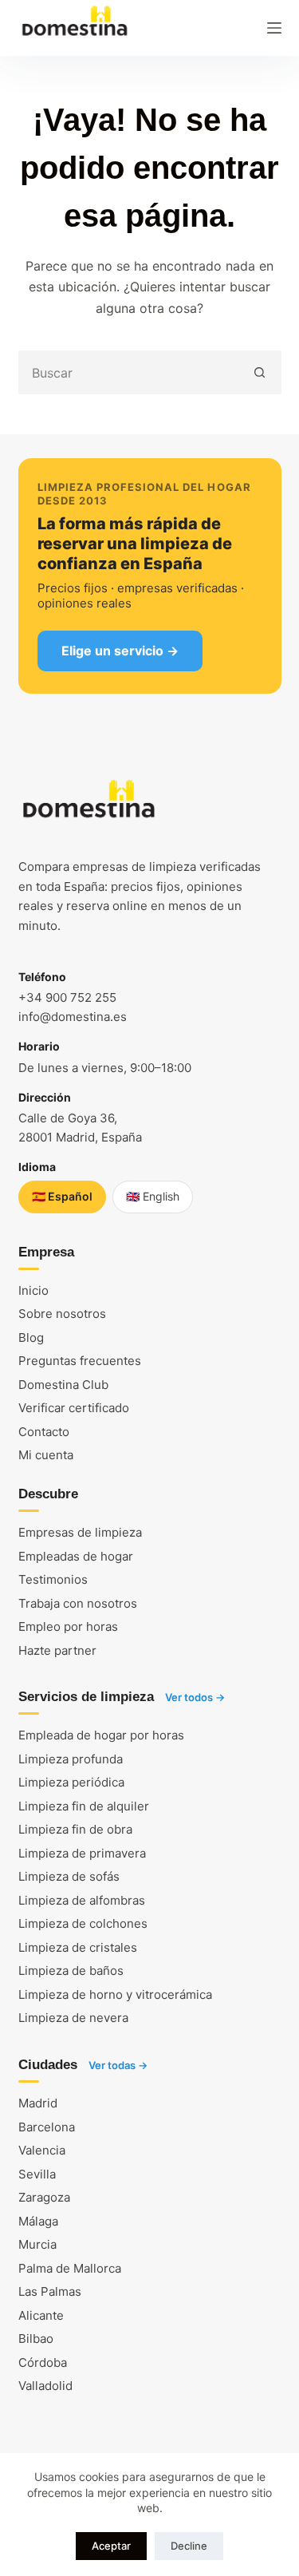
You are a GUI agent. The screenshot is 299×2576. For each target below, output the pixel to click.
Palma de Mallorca (70, 2268)
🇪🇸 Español (62, 1196)
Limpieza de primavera (82, 1853)
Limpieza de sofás (69, 1876)
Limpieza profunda (71, 1759)
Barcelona (47, 2127)
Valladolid (45, 2386)
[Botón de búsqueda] (260, 372)
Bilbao (36, 2339)
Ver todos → (195, 1697)
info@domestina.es (73, 1017)
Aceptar (111, 2546)
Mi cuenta (46, 1455)
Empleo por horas (68, 1626)
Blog (31, 1337)
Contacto (44, 1432)
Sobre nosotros (62, 1314)
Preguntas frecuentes (80, 1361)
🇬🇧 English (153, 1196)
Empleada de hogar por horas (101, 1735)
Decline (189, 2546)
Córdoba (43, 2362)
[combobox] (130, 372)
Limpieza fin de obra (75, 1829)
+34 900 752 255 (67, 997)
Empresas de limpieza (80, 1532)
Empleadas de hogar (76, 1556)
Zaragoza (44, 2197)
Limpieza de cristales (78, 1947)
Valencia (42, 2150)
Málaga (38, 2221)
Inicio (33, 1290)
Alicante (41, 2315)
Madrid (38, 2103)
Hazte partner (57, 1650)
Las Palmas (50, 2291)
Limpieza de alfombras (82, 1900)
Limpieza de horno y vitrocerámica (115, 1994)
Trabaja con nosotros (78, 1603)
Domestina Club (63, 1385)
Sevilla (37, 2174)
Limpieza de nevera (73, 2018)
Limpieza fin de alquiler (84, 1806)
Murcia (37, 2244)
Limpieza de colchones (83, 1923)
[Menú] (274, 28)
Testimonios (53, 1579)
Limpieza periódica (71, 1782)
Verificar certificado (74, 1408)
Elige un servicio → (120, 651)
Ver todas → (118, 2065)
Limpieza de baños (71, 1971)
